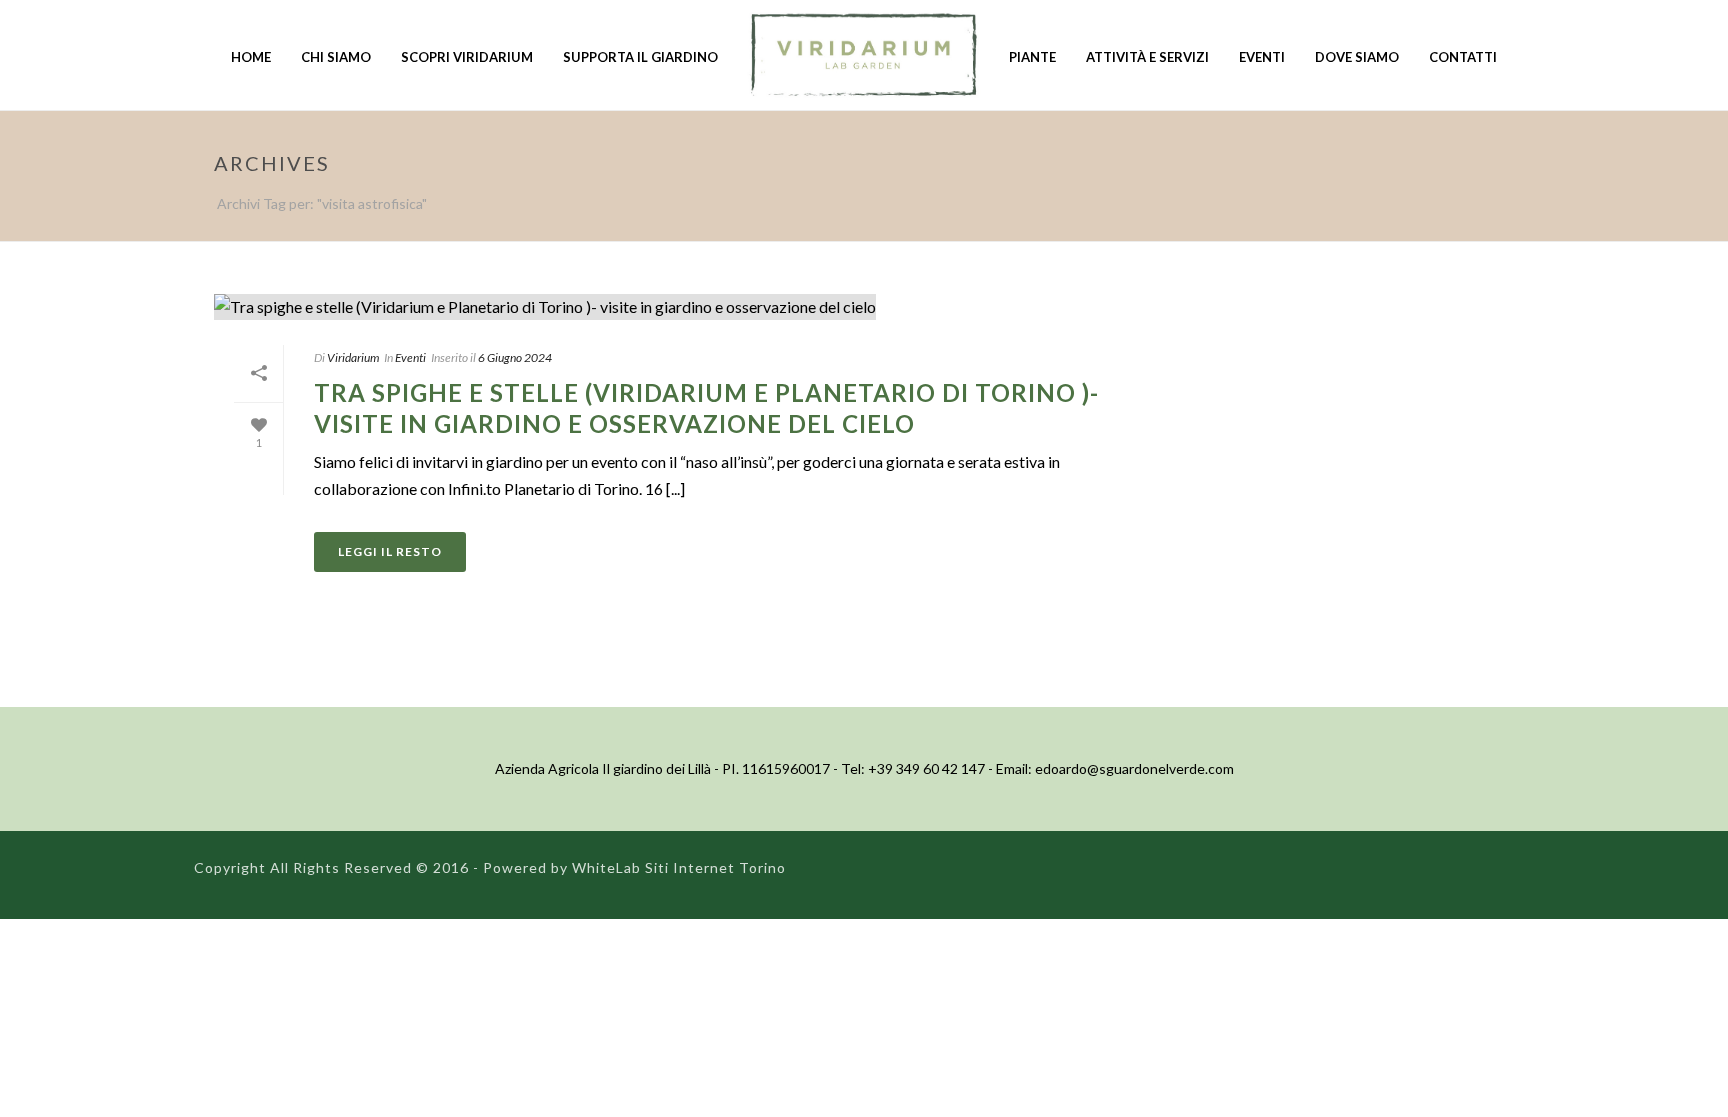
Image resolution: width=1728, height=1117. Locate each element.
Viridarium (353, 357)
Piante (1032, 57)
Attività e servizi (1147, 57)
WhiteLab (606, 867)
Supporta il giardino (640, 57)
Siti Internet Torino (715, 867)
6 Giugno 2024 (515, 357)
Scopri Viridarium (467, 57)
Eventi (1262, 57)
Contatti (1463, 57)
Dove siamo (1357, 57)
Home (251, 57)
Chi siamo (336, 57)
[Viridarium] (863, 55)
